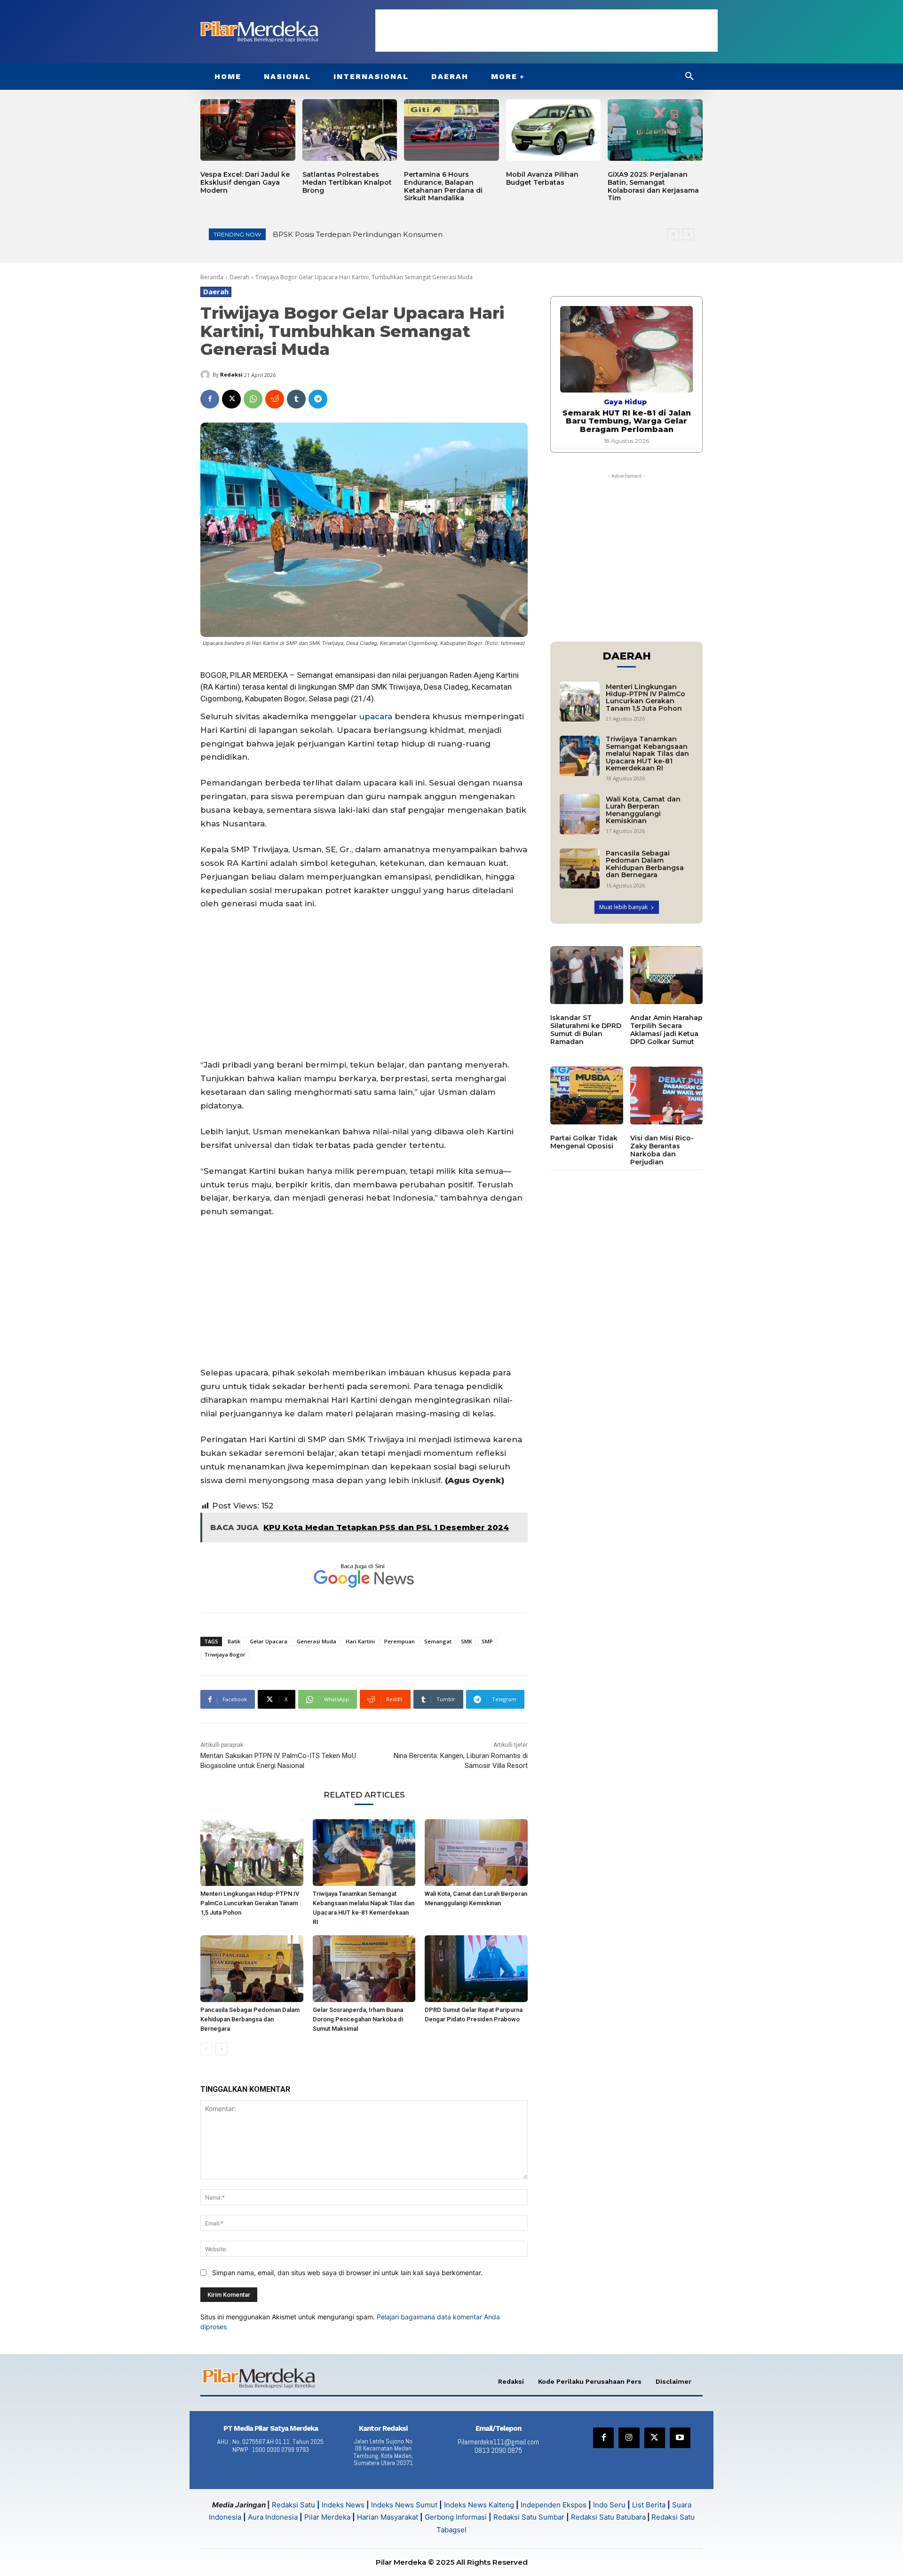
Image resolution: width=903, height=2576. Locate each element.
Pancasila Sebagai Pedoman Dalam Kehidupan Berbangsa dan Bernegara (250, 2019)
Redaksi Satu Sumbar (530, 2517)
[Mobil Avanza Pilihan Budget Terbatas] (554, 130)
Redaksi (231, 374)
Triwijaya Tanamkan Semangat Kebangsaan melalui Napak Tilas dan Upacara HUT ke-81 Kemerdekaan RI (647, 754)
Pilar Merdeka (327, 2517)
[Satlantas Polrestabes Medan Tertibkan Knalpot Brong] (350, 130)
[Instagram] (629, 2438)
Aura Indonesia (273, 2517)
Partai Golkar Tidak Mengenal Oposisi (584, 1142)
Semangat (438, 1641)
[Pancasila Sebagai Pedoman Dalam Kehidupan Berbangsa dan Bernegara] (252, 1969)
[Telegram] (318, 399)
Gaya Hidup (625, 402)
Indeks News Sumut (404, 2505)
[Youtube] (680, 2438)
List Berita (649, 2505)
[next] (688, 234)
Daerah (239, 277)
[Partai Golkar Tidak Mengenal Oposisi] (587, 1096)
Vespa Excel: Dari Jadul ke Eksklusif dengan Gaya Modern (245, 182)
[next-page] (221, 2049)
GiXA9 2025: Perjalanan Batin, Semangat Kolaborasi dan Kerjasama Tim (653, 186)
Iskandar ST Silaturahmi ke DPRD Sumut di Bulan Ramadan (586, 1029)
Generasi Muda (317, 1641)
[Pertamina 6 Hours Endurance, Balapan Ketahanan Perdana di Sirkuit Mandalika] (451, 130)
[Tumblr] (296, 399)
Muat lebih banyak (623, 907)
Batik (234, 1641)
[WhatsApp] (253, 399)
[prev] (673, 234)
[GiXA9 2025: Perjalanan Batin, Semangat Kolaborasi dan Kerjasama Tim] (655, 130)
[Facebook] (210, 399)
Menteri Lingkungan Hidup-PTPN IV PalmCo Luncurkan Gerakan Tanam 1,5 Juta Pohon (428, 234)
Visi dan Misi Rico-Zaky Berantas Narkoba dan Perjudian (662, 1150)
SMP (487, 1641)
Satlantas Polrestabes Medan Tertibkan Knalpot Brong (347, 182)
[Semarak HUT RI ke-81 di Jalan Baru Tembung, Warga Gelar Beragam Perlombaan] (626, 349)
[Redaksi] (206, 375)
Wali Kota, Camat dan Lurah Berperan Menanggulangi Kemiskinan (643, 810)
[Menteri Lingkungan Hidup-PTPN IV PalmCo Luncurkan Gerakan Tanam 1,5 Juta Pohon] (252, 1853)
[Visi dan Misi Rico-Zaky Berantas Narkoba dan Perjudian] (667, 1096)
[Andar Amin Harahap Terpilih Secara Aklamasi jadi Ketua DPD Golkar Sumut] (667, 975)
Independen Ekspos (554, 2505)
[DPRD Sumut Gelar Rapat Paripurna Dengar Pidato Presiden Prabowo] (476, 1969)
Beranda (212, 277)
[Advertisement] (547, 31)
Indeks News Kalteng (479, 2505)
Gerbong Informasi (456, 2517)
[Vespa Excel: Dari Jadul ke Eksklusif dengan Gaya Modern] (248, 130)
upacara (376, 716)
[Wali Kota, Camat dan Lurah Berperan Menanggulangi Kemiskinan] (476, 1853)
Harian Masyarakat (388, 2517)
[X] (231, 399)
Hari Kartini (360, 1641)
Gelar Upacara (269, 1641)
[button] (689, 77)
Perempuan (400, 1641)
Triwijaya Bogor (225, 1654)
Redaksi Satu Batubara (608, 2517)
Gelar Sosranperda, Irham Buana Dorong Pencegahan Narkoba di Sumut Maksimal (358, 2019)
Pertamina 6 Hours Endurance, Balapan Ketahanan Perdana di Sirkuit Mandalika (443, 186)
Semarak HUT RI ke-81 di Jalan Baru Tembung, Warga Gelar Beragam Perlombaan (627, 421)
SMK (467, 1641)
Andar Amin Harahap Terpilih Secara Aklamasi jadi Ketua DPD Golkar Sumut (666, 1029)
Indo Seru (609, 2505)
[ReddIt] (275, 399)
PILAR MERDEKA (259, 675)
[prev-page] (206, 2049)
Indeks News (343, 2505)
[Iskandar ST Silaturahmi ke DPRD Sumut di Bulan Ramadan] (587, 975)
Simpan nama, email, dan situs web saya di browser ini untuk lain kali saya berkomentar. (347, 2273)
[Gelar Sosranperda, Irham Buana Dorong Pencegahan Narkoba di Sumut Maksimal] (364, 1969)
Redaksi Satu (293, 2505)
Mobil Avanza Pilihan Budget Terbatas (542, 178)
